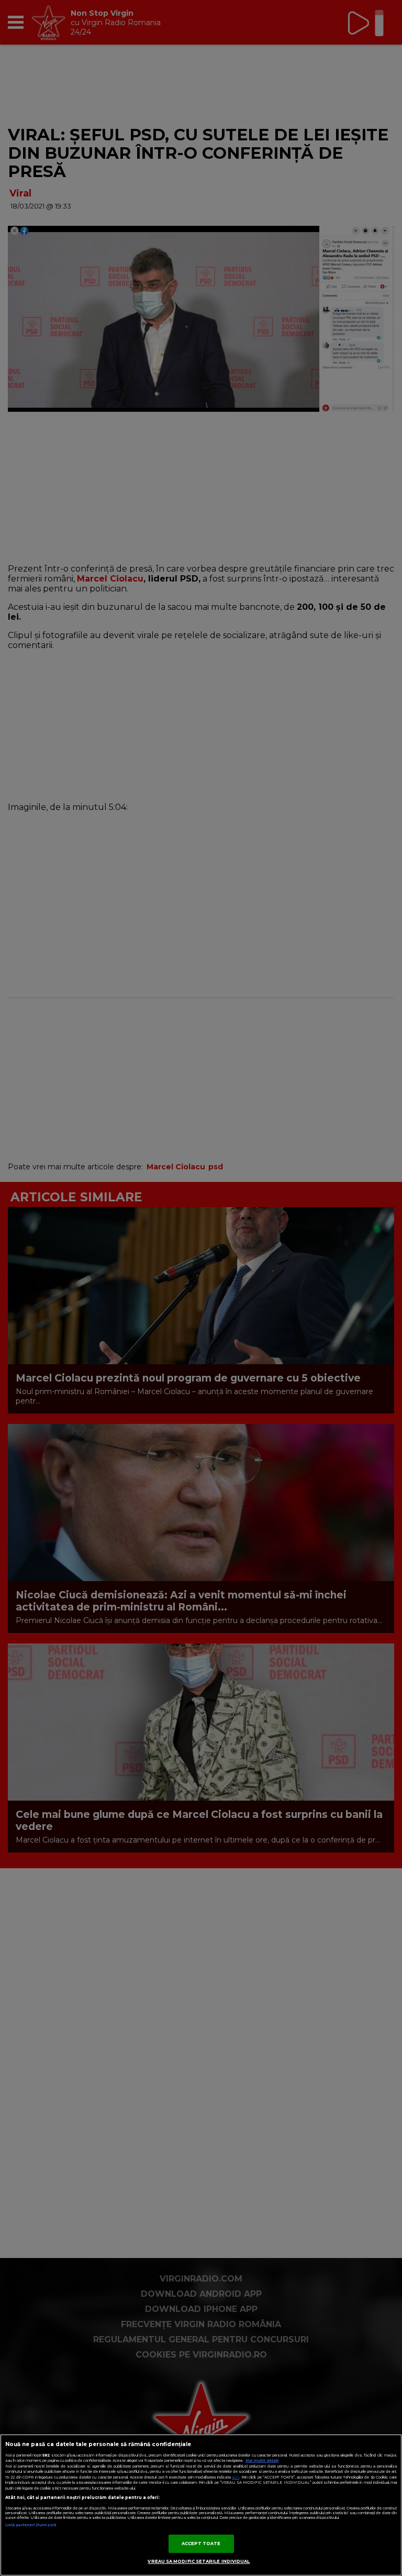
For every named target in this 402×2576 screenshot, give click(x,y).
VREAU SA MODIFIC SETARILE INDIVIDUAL (199, 2561)
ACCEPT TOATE (201, 2544)
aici (236, 2477)
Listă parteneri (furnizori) (31, 2525)
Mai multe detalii (262, 2460)
